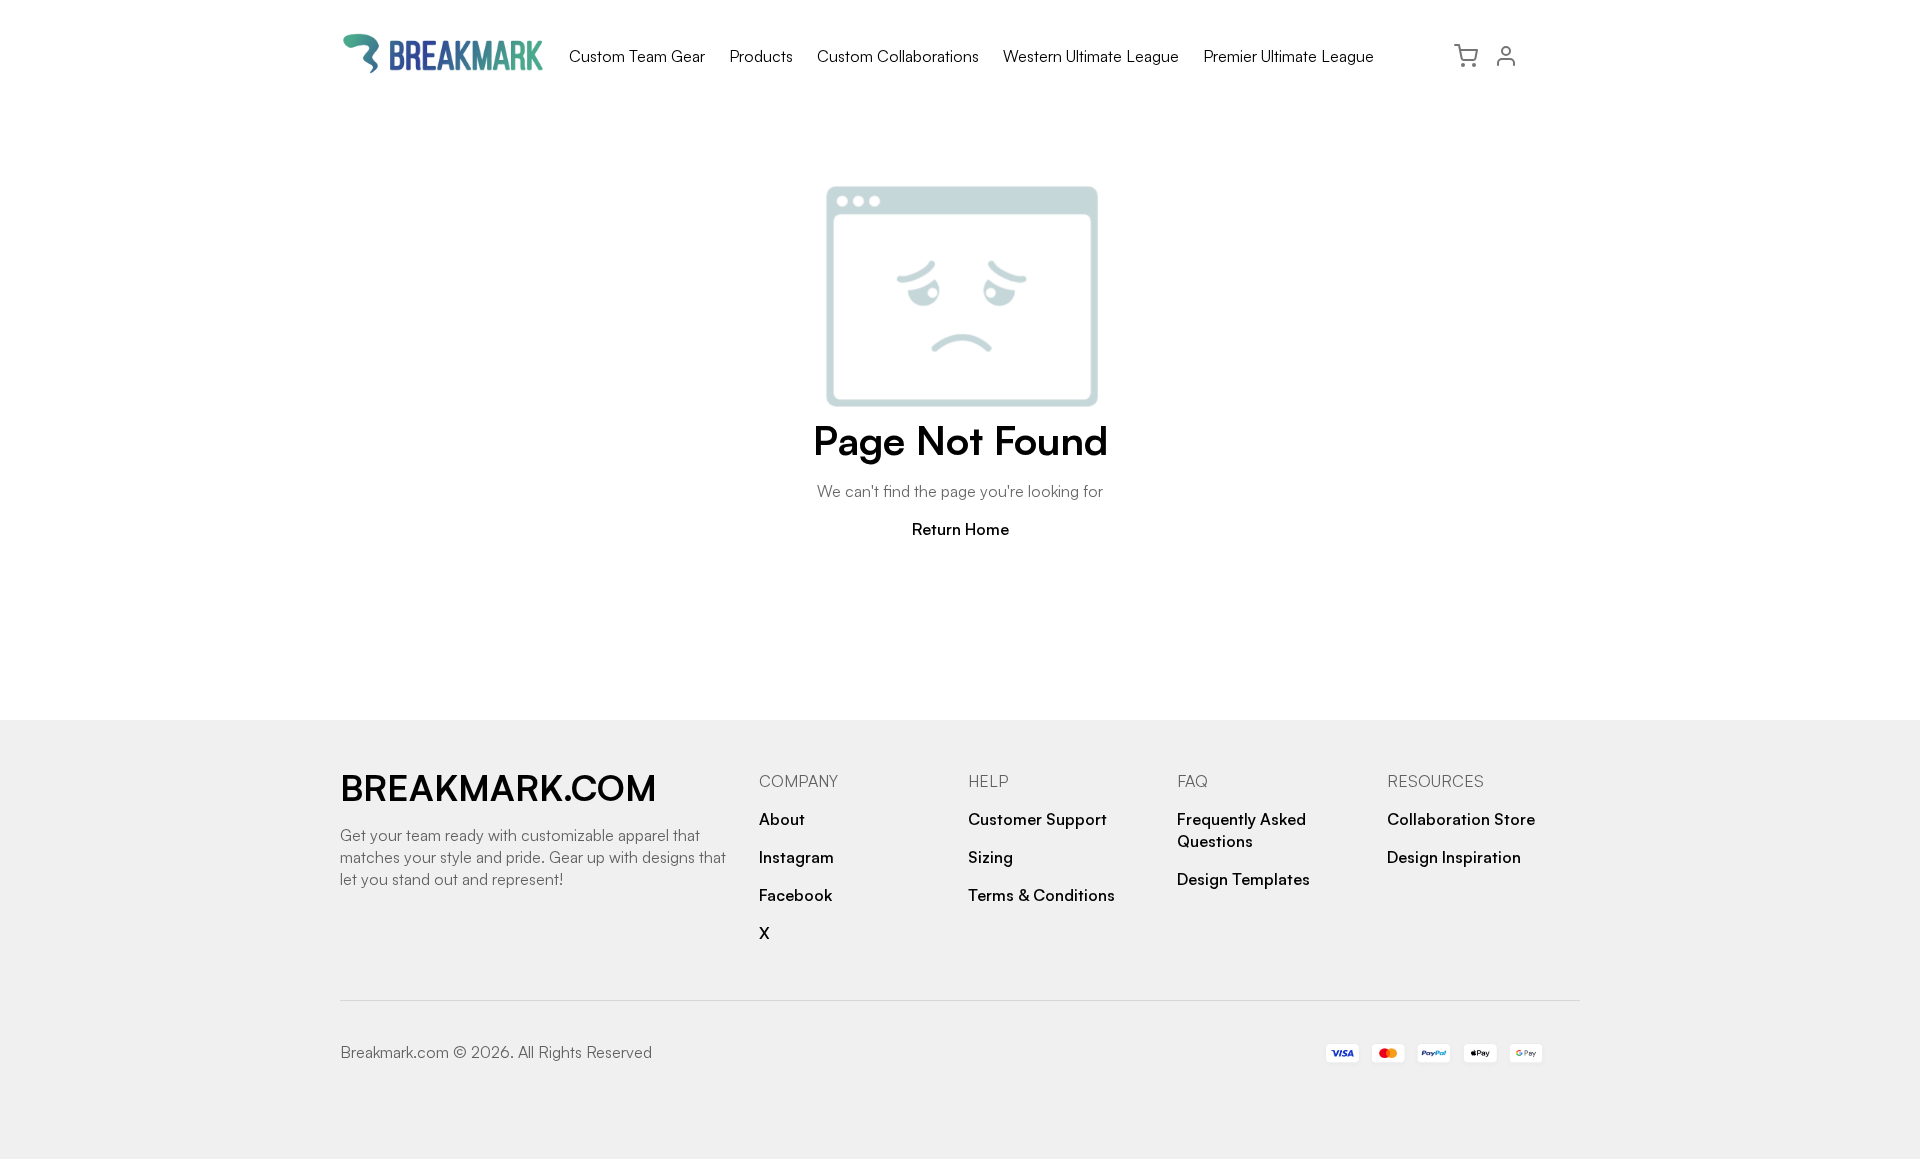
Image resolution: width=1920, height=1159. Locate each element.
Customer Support (1037, 819)
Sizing (990, 857)
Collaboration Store (1461, 819)
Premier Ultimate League (1288, 56)
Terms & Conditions (1041, 895)
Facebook (795, 895)
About (782, 819)
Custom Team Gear (637, 56)
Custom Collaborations (898, 56)
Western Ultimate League (1091, 56)
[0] (1466, 56)
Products (761, 56)
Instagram (796, 857)
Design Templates (1243, 879)
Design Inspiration (1454, 857)
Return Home (960, 529)
